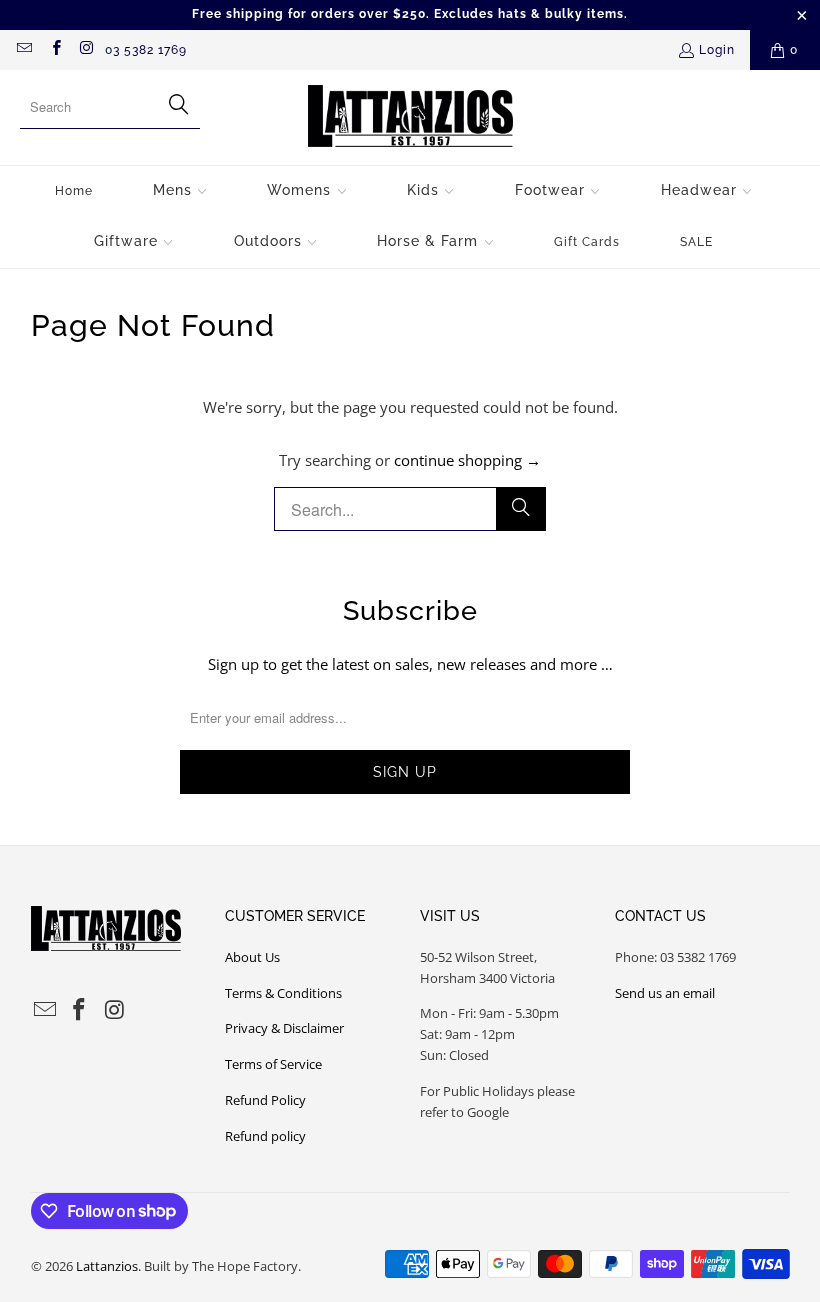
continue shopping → (467, 460)
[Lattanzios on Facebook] (54, 50)
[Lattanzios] (410, 117)
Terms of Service (273, 1064)
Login (717, 50)
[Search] (521, 509)
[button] (180, 191)
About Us (252, 957)
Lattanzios (107, 1266)
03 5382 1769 (146, 50)
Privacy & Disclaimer (284, 1028)
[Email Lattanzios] (23, 50)
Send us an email (665, 993)
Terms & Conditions (283, 993)
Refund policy (265, 1136)
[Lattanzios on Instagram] (86, 50)
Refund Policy (265, 1100)
